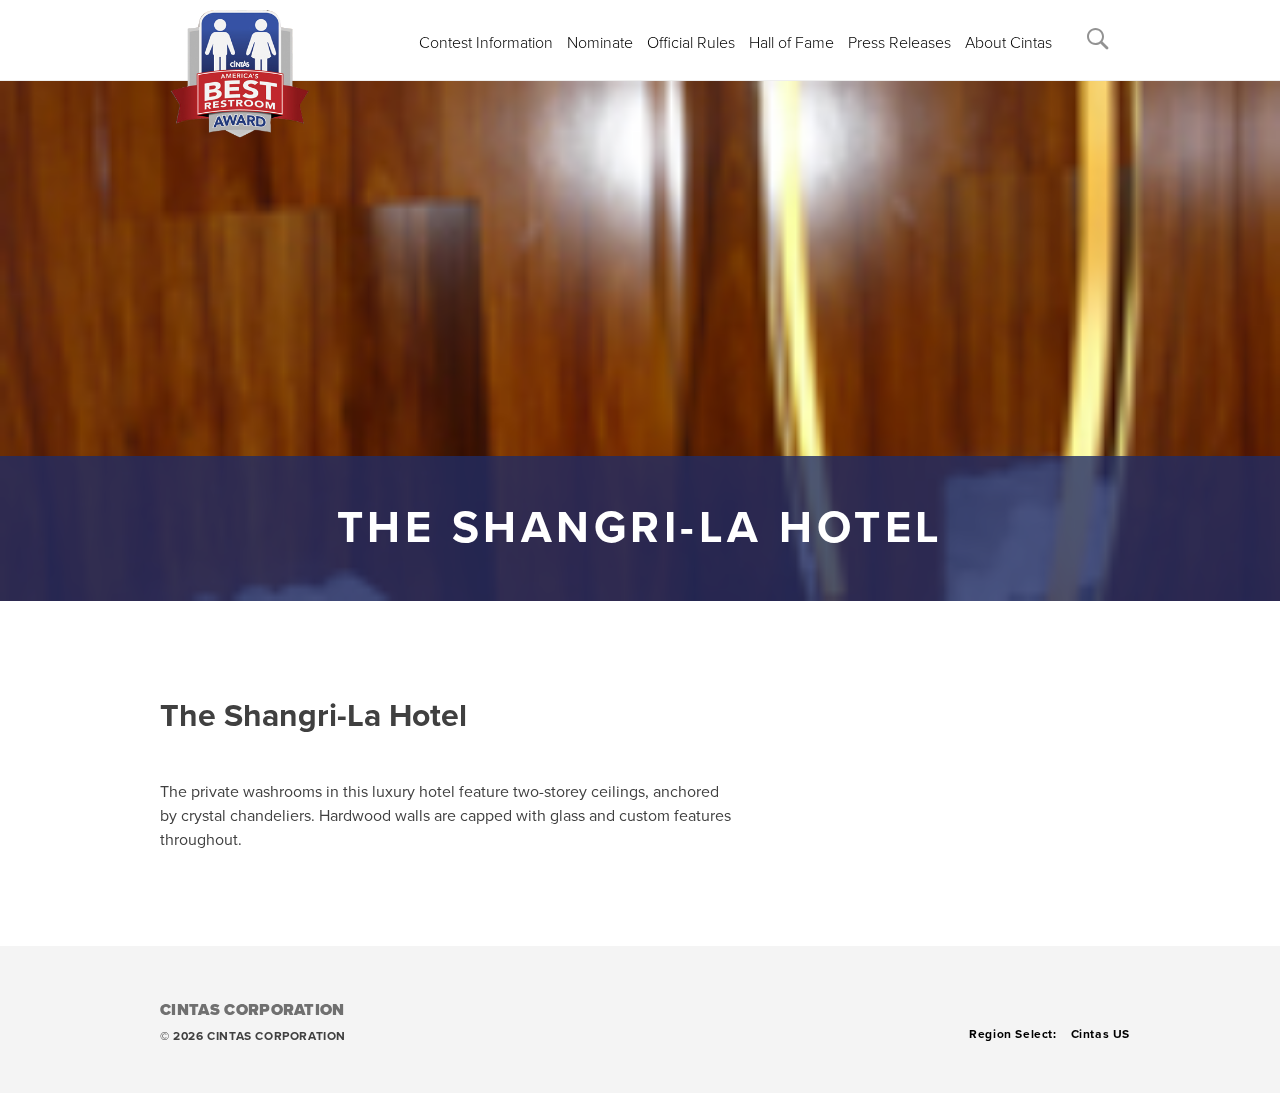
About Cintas (1008, 43)
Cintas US (1100, 1034)
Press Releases (899, 43)
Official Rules (691, 43)
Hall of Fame (791, 43)
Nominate (600, 43)
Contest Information (486, 43)
